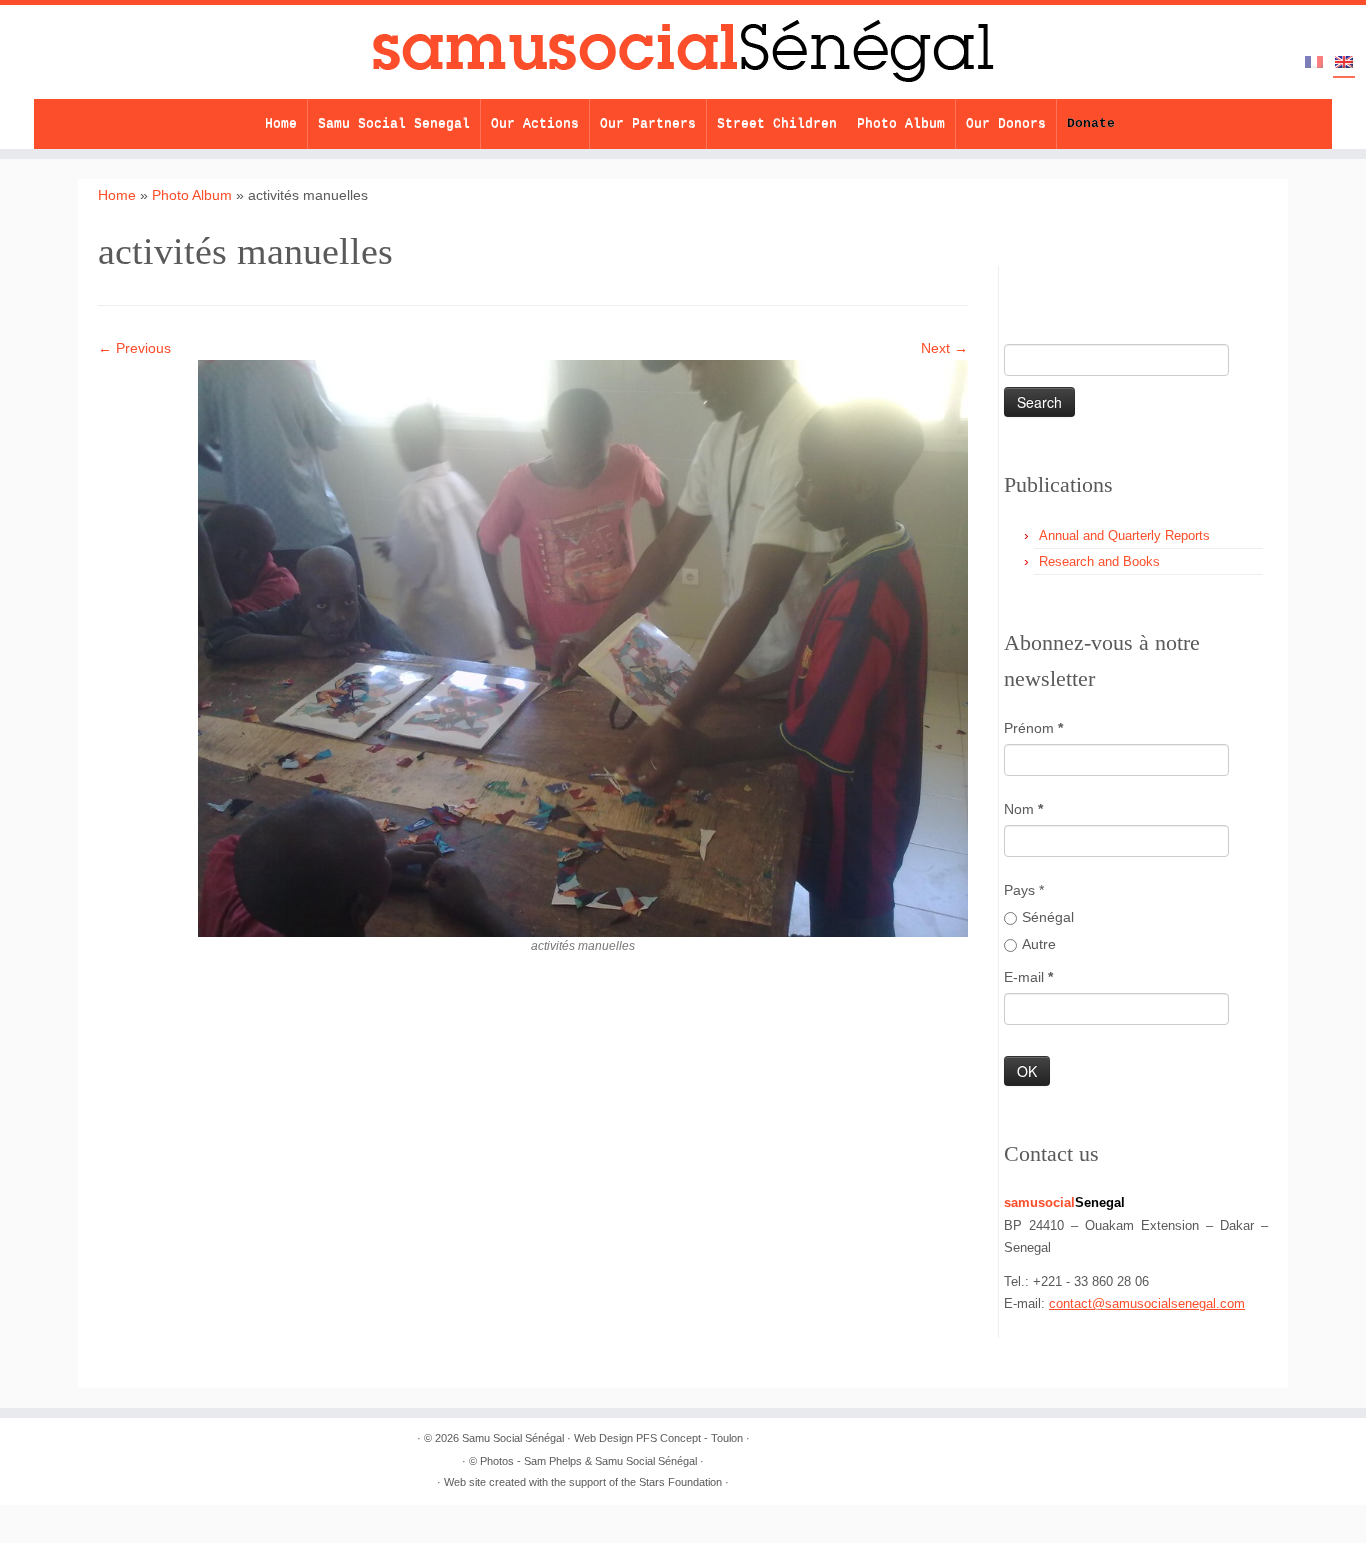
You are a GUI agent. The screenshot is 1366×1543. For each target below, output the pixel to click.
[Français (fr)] (1314, 63)
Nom (1023, 809)
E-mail (1028, 977)
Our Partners (648, 123)
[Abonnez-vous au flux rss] (1021, 282)
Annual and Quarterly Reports (1124, 535)
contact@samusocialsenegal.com (1147, 1303)
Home (281, 123)
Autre (1039, 944)
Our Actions (535, 123)
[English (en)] (1344, 64)
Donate (1091, 123)
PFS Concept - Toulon (689, 1438)
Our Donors (1006, 123)
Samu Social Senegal (394, 123)
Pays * (1024, 890)
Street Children (777, 123)
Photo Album (901, 123)
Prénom (1033, 728)
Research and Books (1099, 561)
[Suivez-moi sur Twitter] (1056, 282)
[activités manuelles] (583, 647)
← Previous (134, 348)
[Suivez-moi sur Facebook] (1091, 282)
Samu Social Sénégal (513, 1438)
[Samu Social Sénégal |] (683, 52)
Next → (944, 348)
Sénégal (1048, 917)
